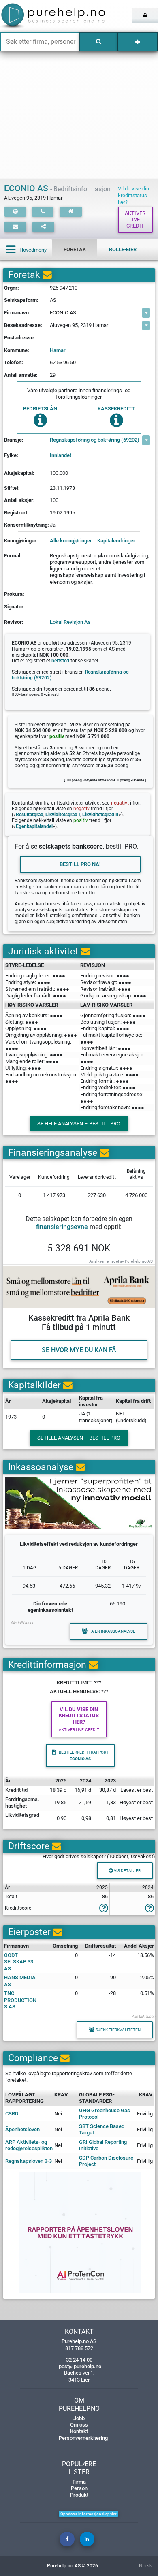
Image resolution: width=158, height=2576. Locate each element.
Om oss (79, 2425)
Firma (79, 2482)
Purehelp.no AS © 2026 (73, 2566)
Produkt (79, 2495)
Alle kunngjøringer (71, 541)
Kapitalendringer (116, 541)
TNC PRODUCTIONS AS (20, 2000)
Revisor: (14, 622)
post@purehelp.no (80, 2366)
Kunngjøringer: (21, 541)
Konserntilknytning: (27, 525)
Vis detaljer (127, 1871)
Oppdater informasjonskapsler (89, 2514)
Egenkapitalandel (34, 826)
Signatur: (15, 607)
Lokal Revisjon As (70, 622)
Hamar (58, 350)
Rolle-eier (123, 249)
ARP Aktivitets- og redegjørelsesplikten (29, 2145)
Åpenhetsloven (22, 2129)
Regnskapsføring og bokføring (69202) (95, 440)
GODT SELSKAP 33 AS (19, 1962)
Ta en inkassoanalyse (112, 1631)
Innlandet (61, 455)
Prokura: (14, 594)
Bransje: (14, 440)
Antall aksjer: (19, 500)
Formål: (13, 556)
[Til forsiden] (33, 16)
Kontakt (79, 2431)
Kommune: (17, 350)
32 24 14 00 (79, 2360)
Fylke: (11, 455)
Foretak (75, 249)
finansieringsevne (62, 1227)
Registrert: (16, 513)
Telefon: (14, 362)
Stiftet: (12, 488)
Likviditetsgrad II (100, 815)
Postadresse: (20, 338)
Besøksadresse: (23, 325)
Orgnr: (12, 288)
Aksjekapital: (19, 473)
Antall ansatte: (21, 375)
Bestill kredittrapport (84, 1755)
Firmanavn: (17, 313)
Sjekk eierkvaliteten (118, 2030)
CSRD (12, 2114)
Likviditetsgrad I (63, 815)
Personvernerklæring (83, 2438)
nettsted (60, 661)
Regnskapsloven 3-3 (29, 2161)
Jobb (79, 2418)
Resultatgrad (30, 815)
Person (79, 2488)
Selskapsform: (21, 300)
